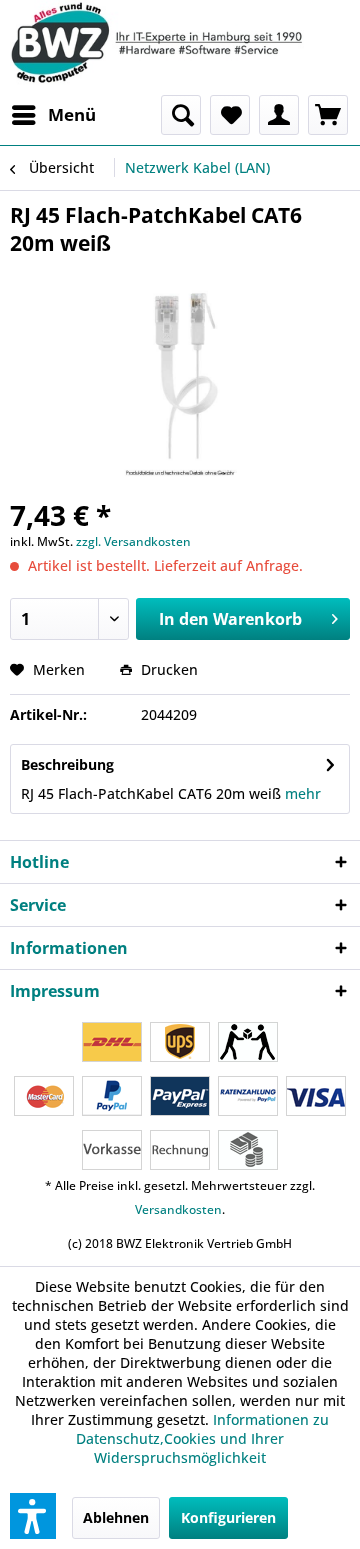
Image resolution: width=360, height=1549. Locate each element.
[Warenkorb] (328, 115)
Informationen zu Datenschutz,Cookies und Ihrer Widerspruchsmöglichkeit (202, 1438)
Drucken (167, 669)
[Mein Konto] (279, 115)
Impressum (55, 991)
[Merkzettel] (230, 115)
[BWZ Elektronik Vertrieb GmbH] (180, 42)
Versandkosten (178, 1209)
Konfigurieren (228, 1517)
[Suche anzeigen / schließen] (181, 115)
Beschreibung (67, 764)
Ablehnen (116, 1517)
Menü (72, 114)
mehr (303, 793)
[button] (33, 1516)
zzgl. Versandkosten (133, 541)
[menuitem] (53, 115)
